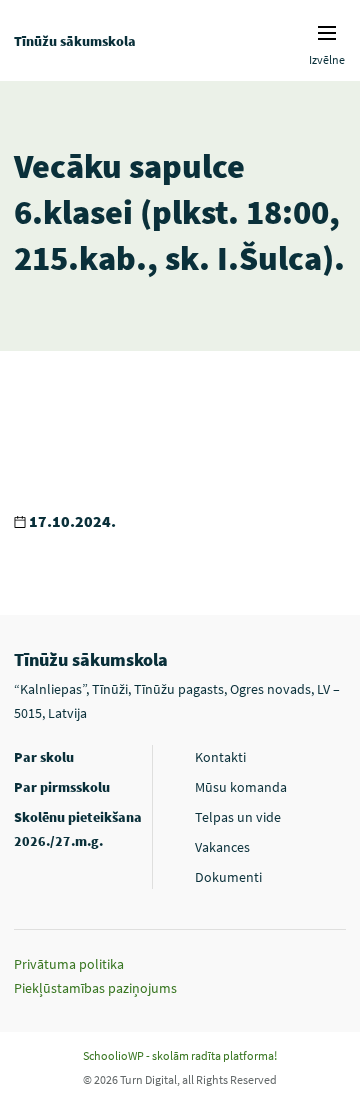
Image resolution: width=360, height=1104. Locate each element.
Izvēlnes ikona (327, 33)
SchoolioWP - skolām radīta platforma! (180, 1055)
